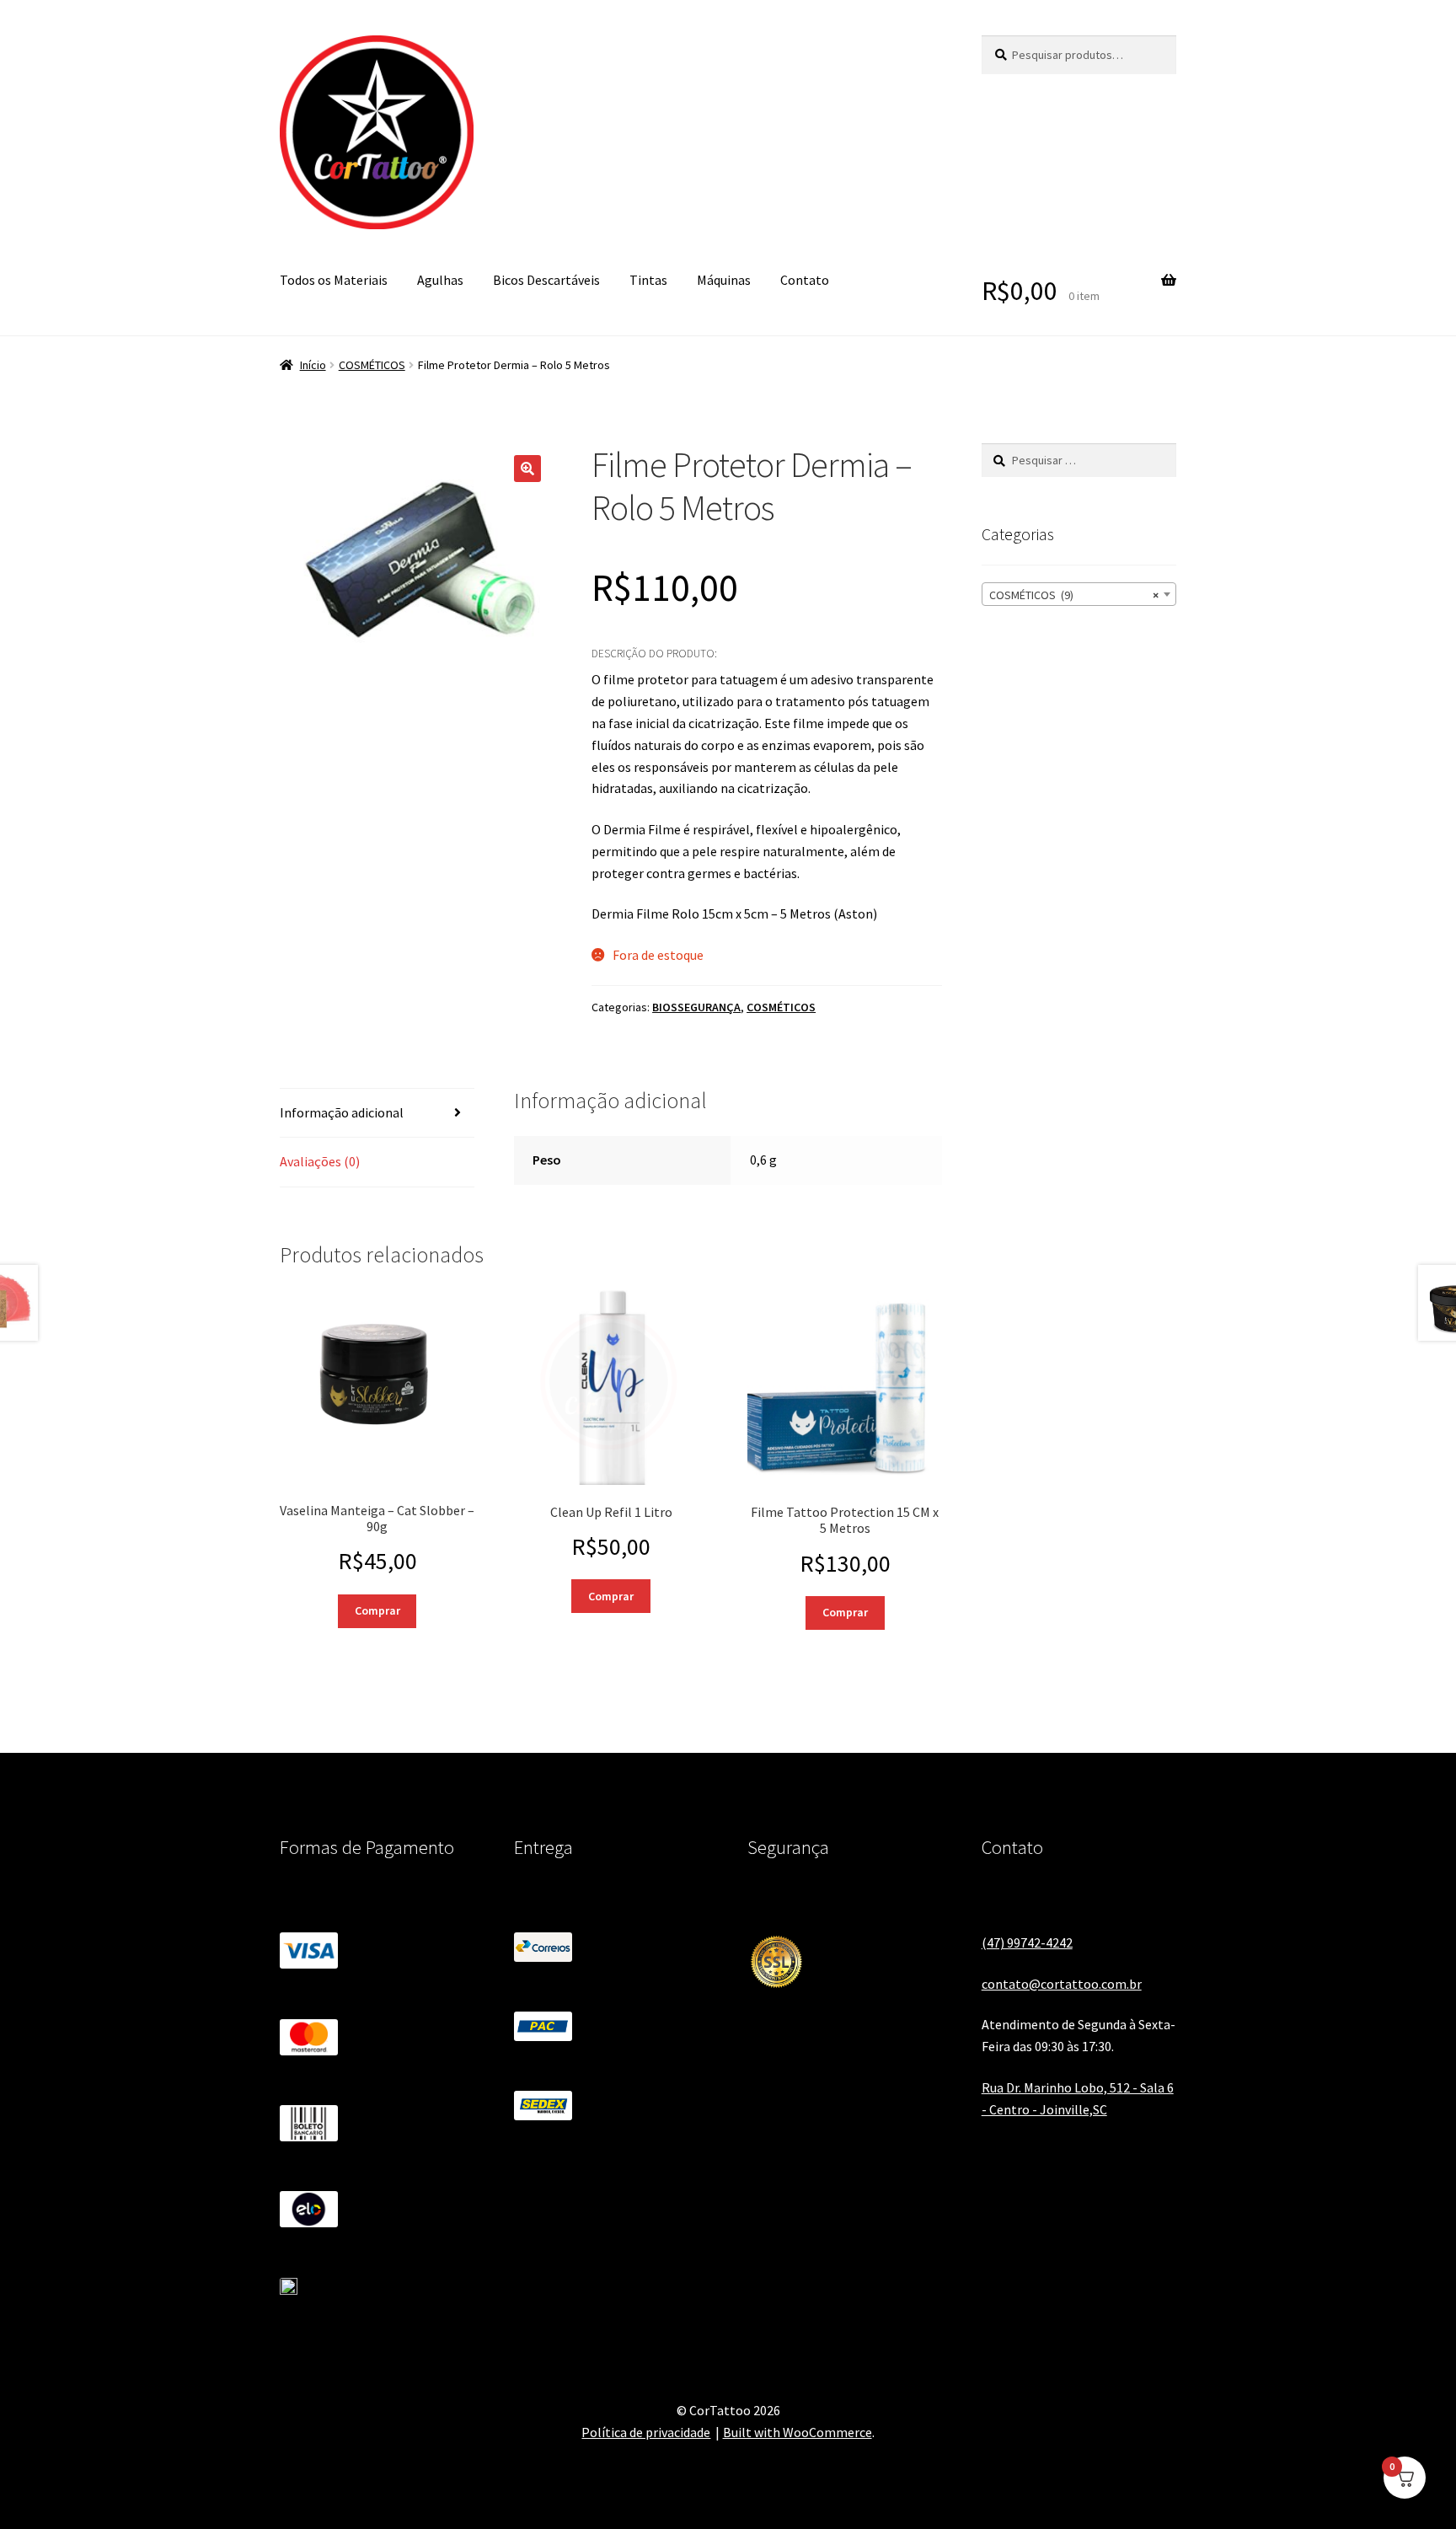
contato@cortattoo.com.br (1062, 1984)
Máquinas (724, 280)
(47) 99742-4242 (1027, 1942)
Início (313, 365)
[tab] (377, 1114)
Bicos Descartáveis (546, 280)
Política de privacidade (646, 2432)
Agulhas (440, 280)
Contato (805, 280)
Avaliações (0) (320, 1161)
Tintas (648, 280)
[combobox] (1079, 594)
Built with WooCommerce (798, 2432)
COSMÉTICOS (372, 365)
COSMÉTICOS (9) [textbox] (1074, 595)
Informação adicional (342, 1112)
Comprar (377, 1610)
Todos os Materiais (334, 280)
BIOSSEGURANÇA (696, 1007)
